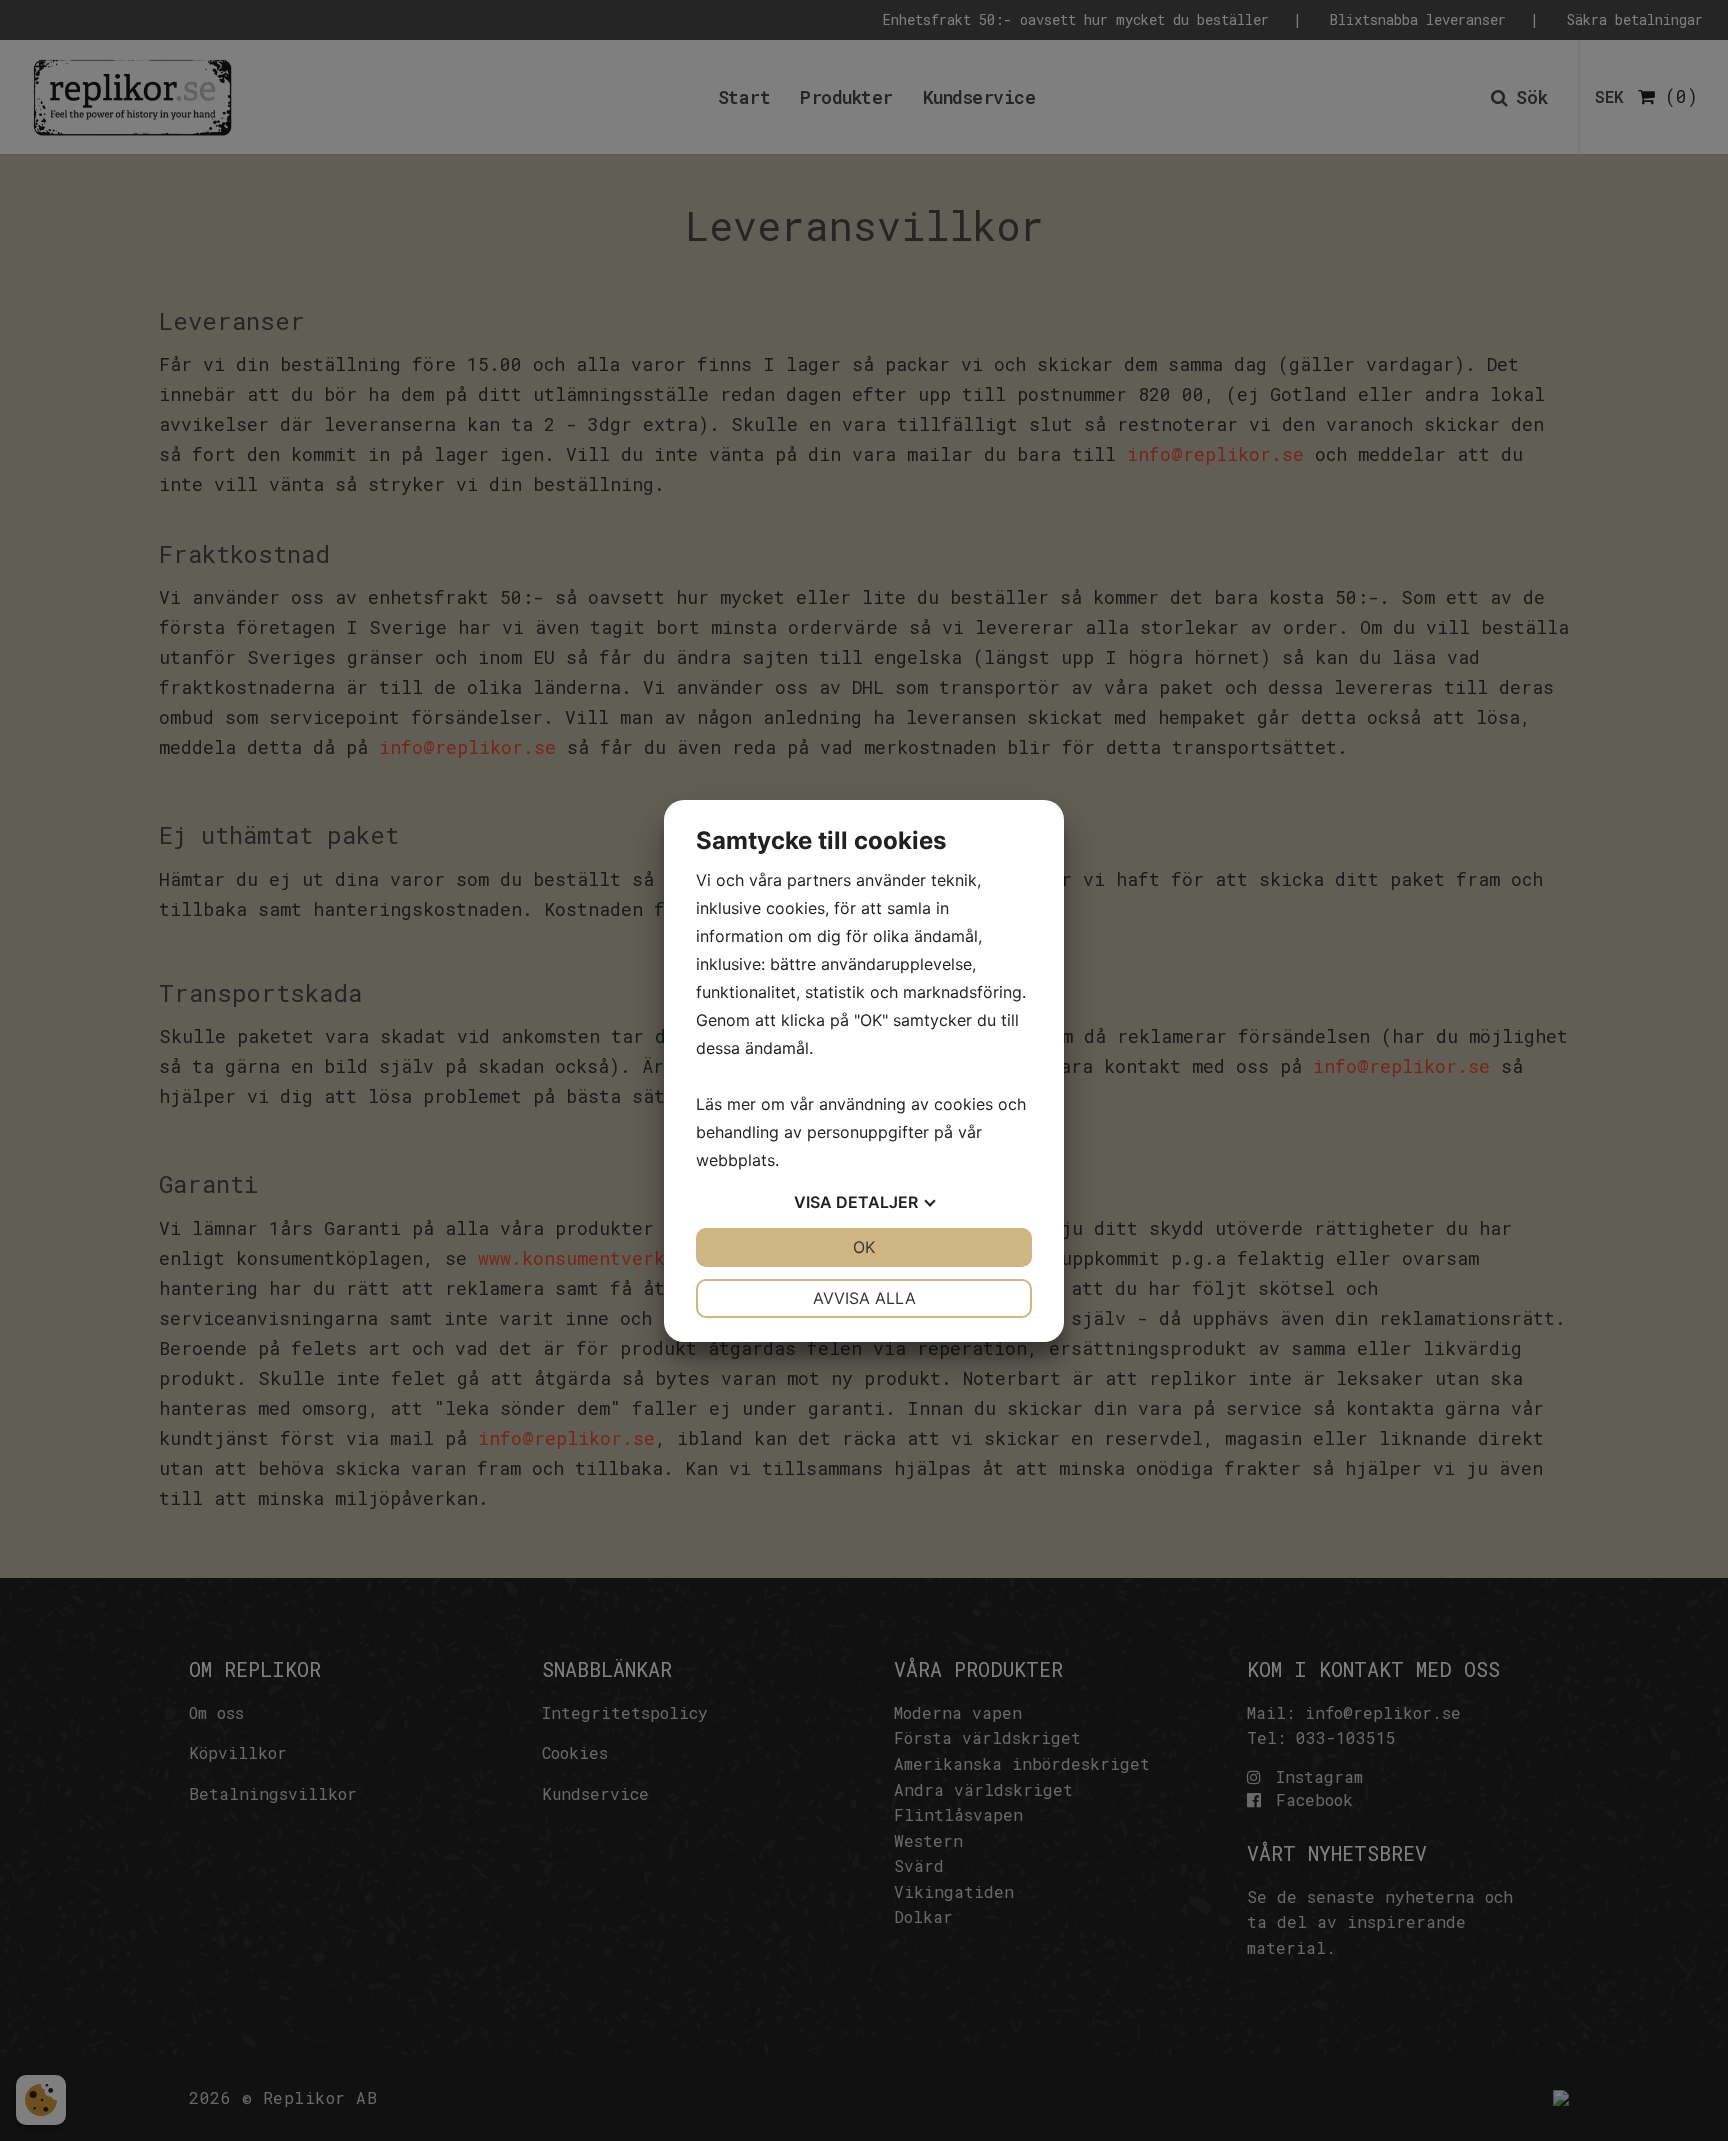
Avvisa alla (864, 1298)
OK (864, 1247)
